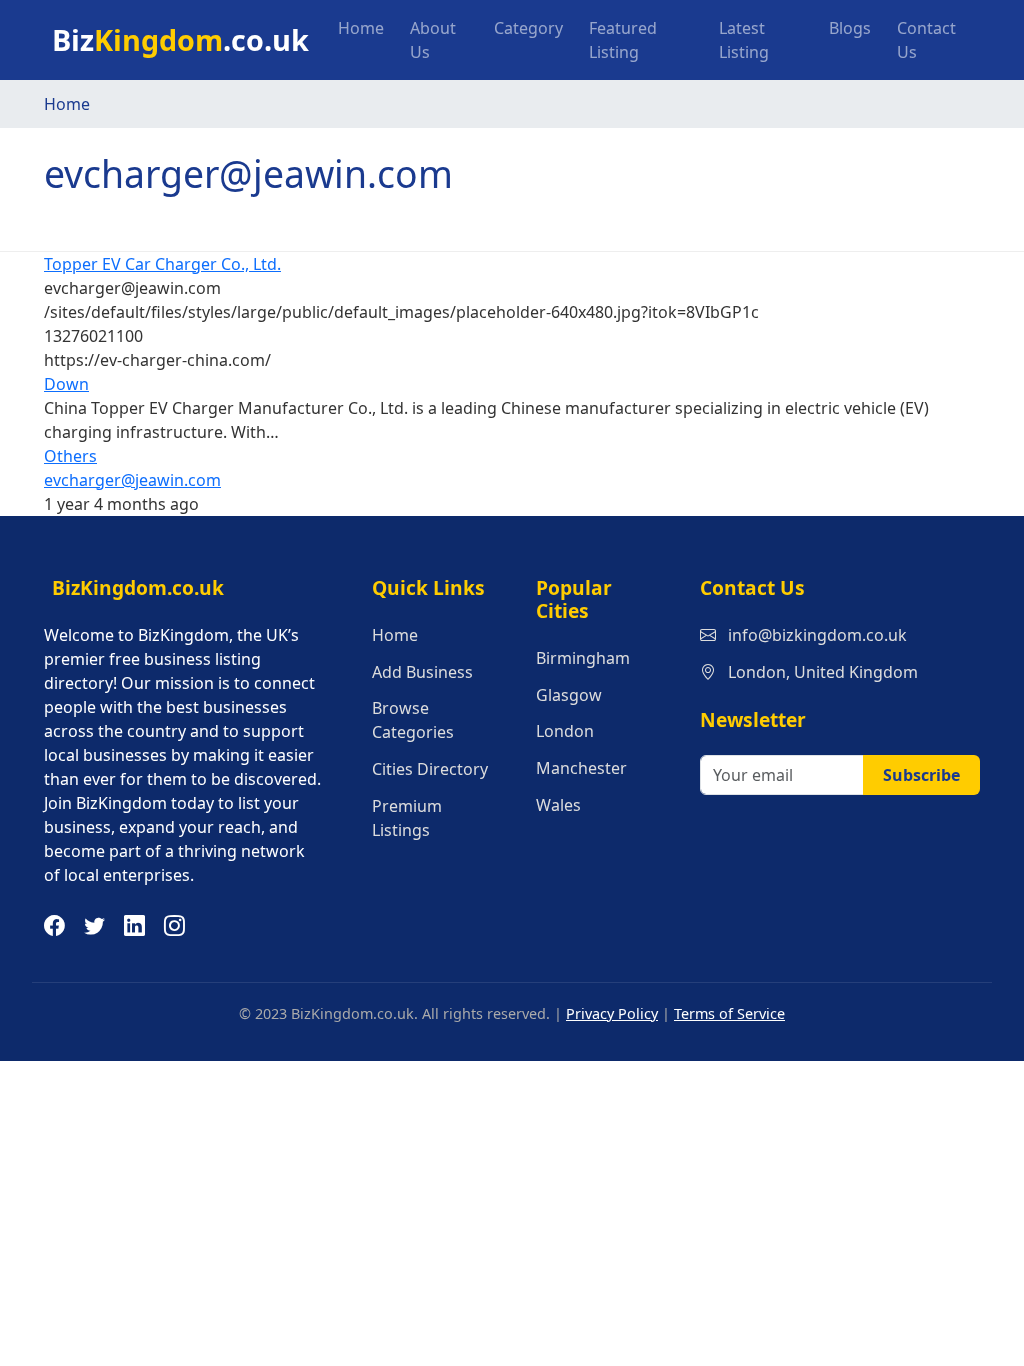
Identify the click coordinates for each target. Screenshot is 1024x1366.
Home (361, 28)
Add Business (422, 672)
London (565, 731)
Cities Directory (430, 769)
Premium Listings (407, 818)
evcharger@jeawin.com (132, 480)
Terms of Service (729, 1013)
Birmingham (583, 658)
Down (66, 384)
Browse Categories (413, 720)
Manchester (581, 768)
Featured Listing (623, 40)
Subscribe (921, 775)
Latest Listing (744, 40)
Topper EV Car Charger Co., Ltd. (162, 264)
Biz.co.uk (180, 39)
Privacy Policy (612, 1013)
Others (70, 456)
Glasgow (569, 695)
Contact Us (926, 40)
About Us (433, 40)
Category (528, 28)
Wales (558, 805)
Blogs (850, 28)
